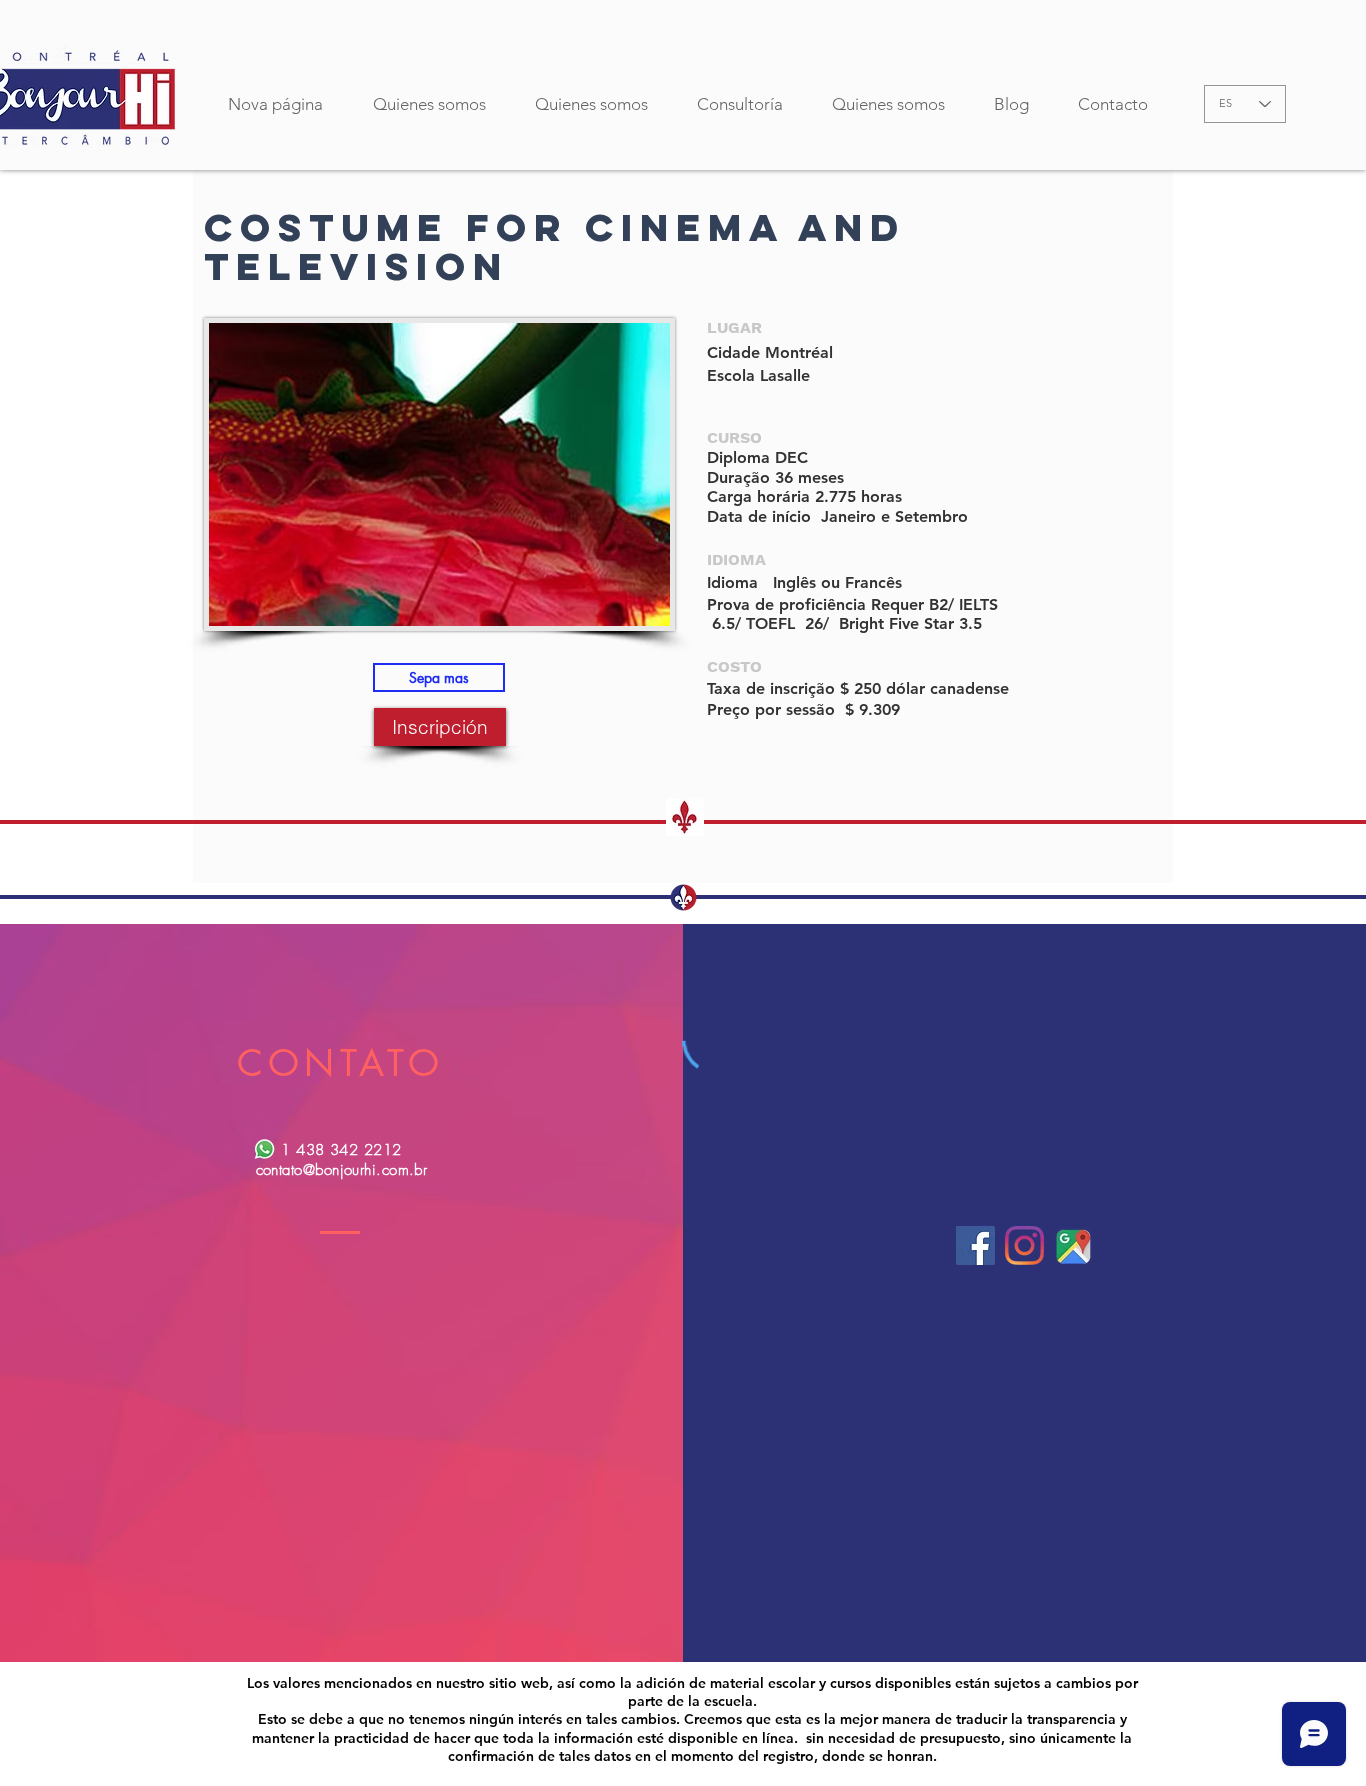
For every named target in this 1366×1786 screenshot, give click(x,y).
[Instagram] (1024, 1245)
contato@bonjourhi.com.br (342, 1170)
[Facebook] (975, 1245)
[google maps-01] (1073, 1245)
